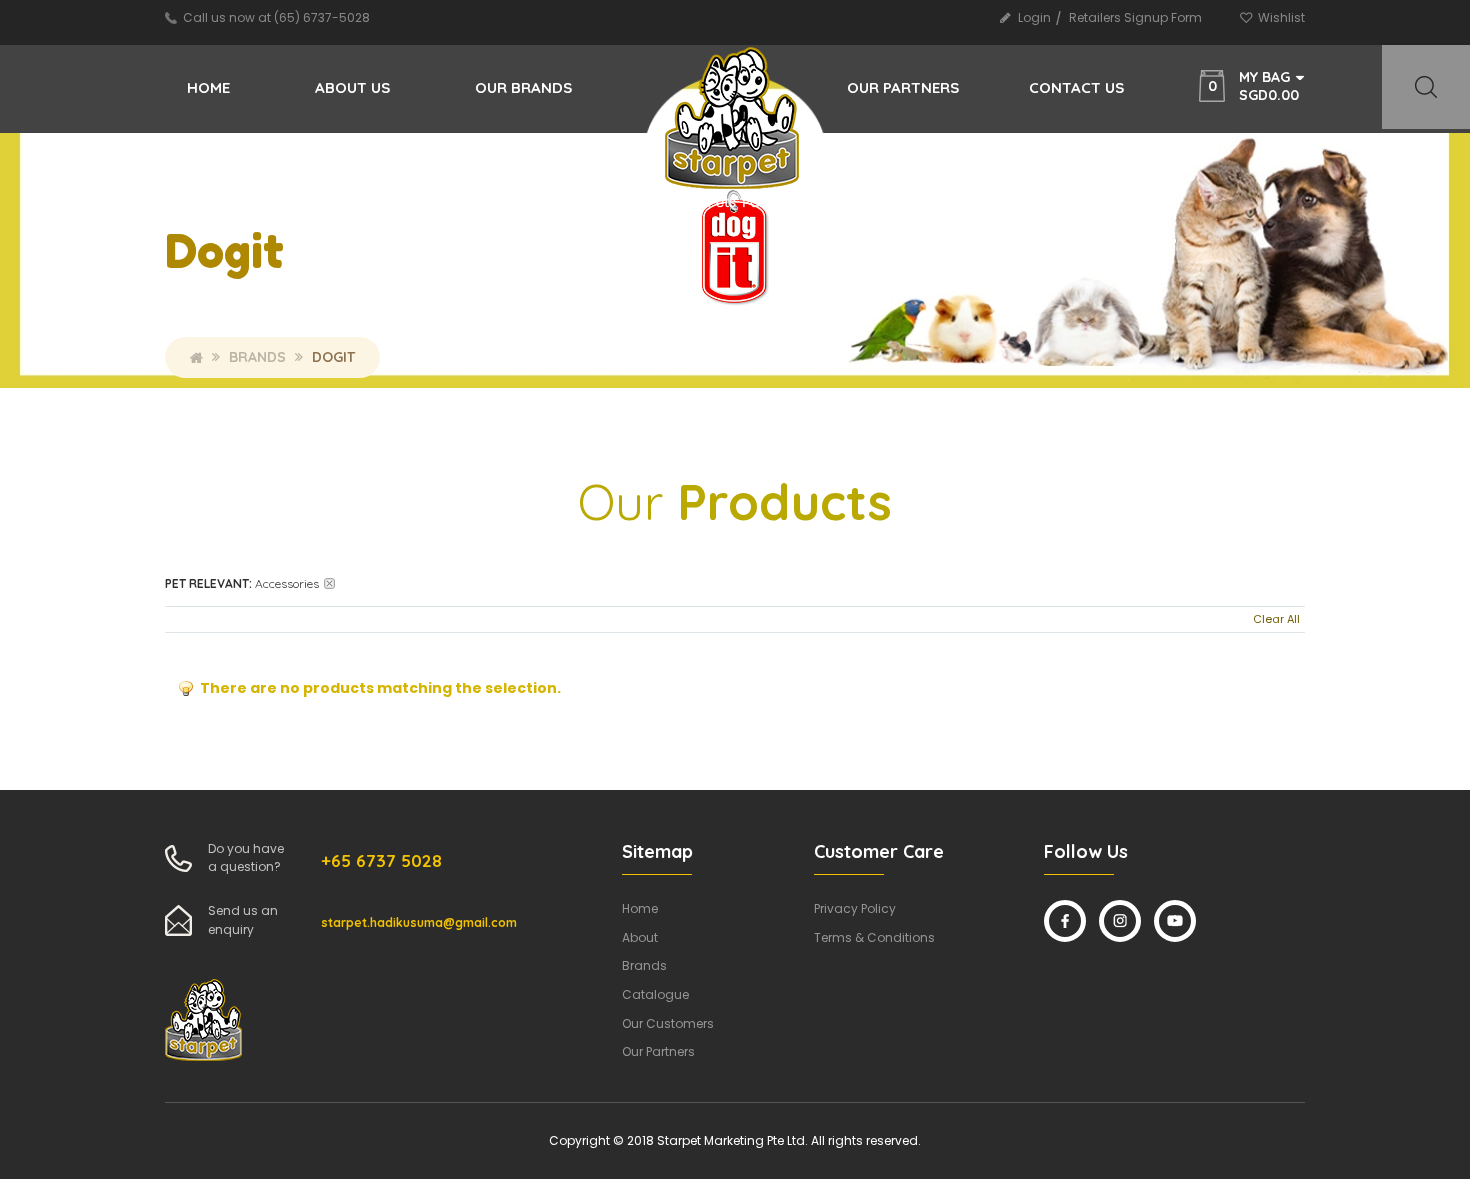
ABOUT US (352, 87)
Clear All (1276, 619)
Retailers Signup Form (1135, 17)
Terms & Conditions (874, 937)
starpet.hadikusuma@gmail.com (419, 922)
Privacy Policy (855, 908)
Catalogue (655, 994)
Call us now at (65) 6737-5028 (276, 17)
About (640, 937)
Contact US (1076, 87)
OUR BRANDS (523, 87)
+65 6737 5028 (381, 860)
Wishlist (1281, 17)
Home (208, 87)
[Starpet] (734, 128)
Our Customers (668, 1023)
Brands (257, 357)
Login (1034, 17)
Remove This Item (329, 583)
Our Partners (658, 1051)
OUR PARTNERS (903, 87)
